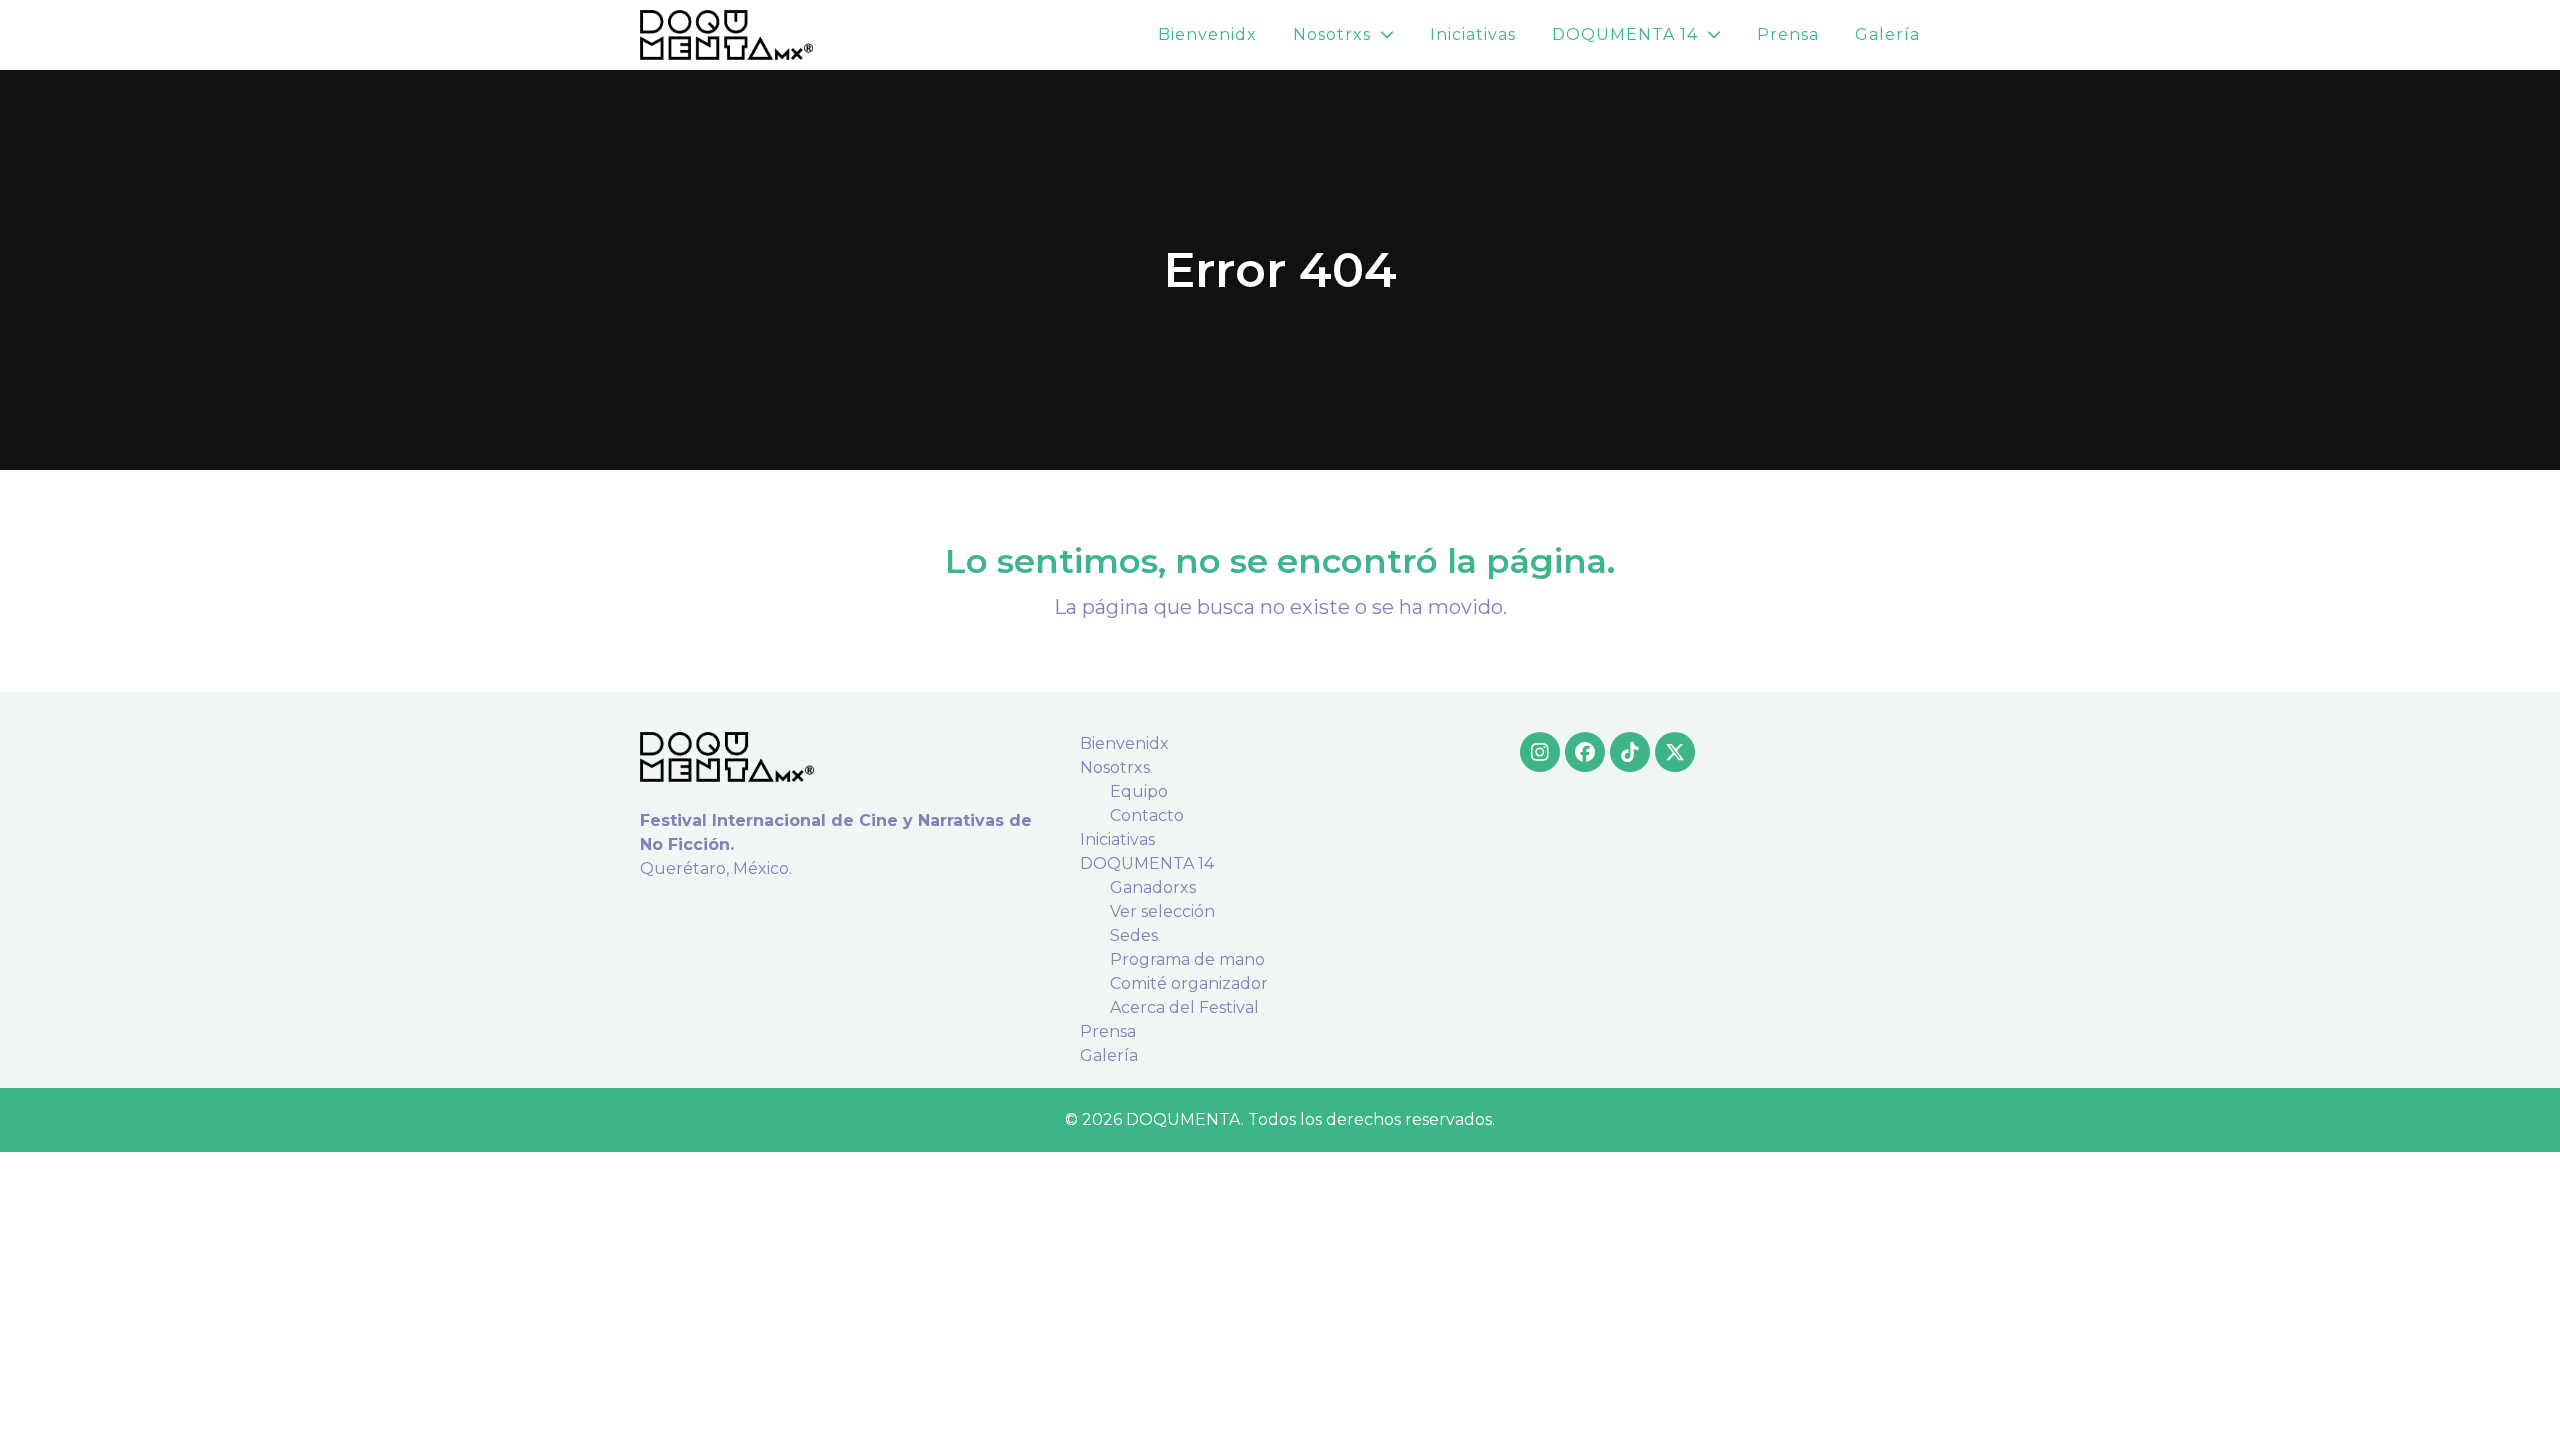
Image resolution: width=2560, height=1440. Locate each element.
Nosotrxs (1115, 767)
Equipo (1139, 791)
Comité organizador (1189, 983)
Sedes (1134, 935)
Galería (1109, 1055)
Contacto (1147, 815)
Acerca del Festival (1184, 1007)
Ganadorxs (1153, 887)
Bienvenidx (1124, 743)
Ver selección (1162, 911)
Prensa (1108, 1031)
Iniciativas (1117, 839)
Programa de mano (1187, 959)
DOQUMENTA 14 (1147, 863)
